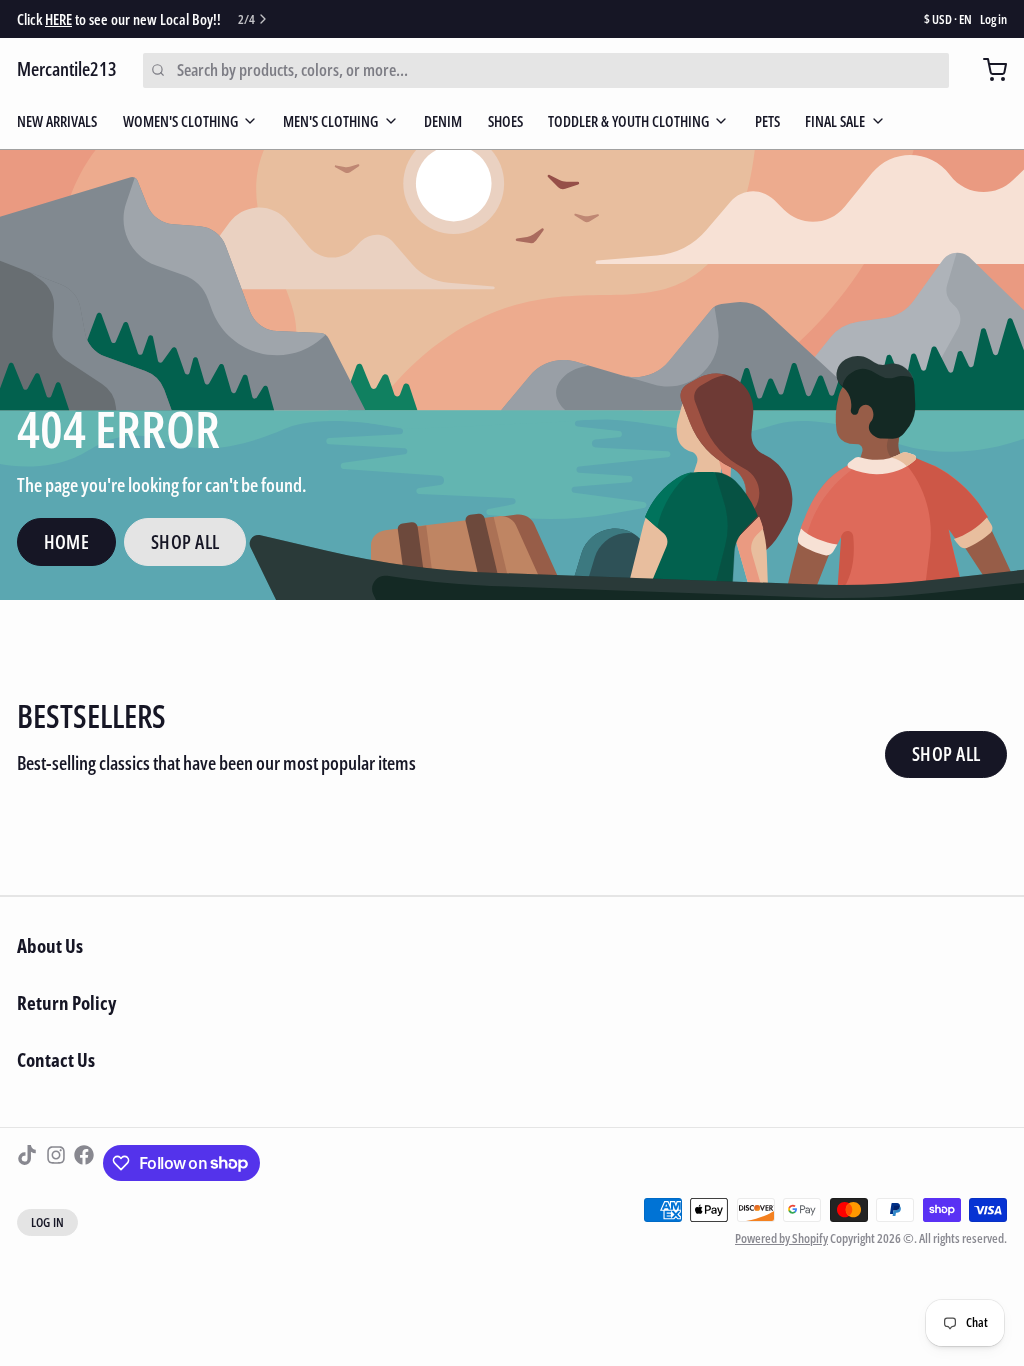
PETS (767, 121)
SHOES (505, 121)
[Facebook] (84, 1163)
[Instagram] (56, 1163)
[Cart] (986, 70)
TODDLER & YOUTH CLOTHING (628, 121)
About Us (50, 946)
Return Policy (66, 1003)
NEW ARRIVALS (57, 121)
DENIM (443, 121)
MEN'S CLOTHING (330, 121)
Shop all (946, 754)
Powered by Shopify (781, 1238)
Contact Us (56, 1060)
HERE (58, 19)
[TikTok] (27, 1163)
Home (67, 542)
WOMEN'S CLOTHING (180, 121)
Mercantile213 (67, 69)
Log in (993, 19)
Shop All (185, 542)
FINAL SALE (835, 121)
